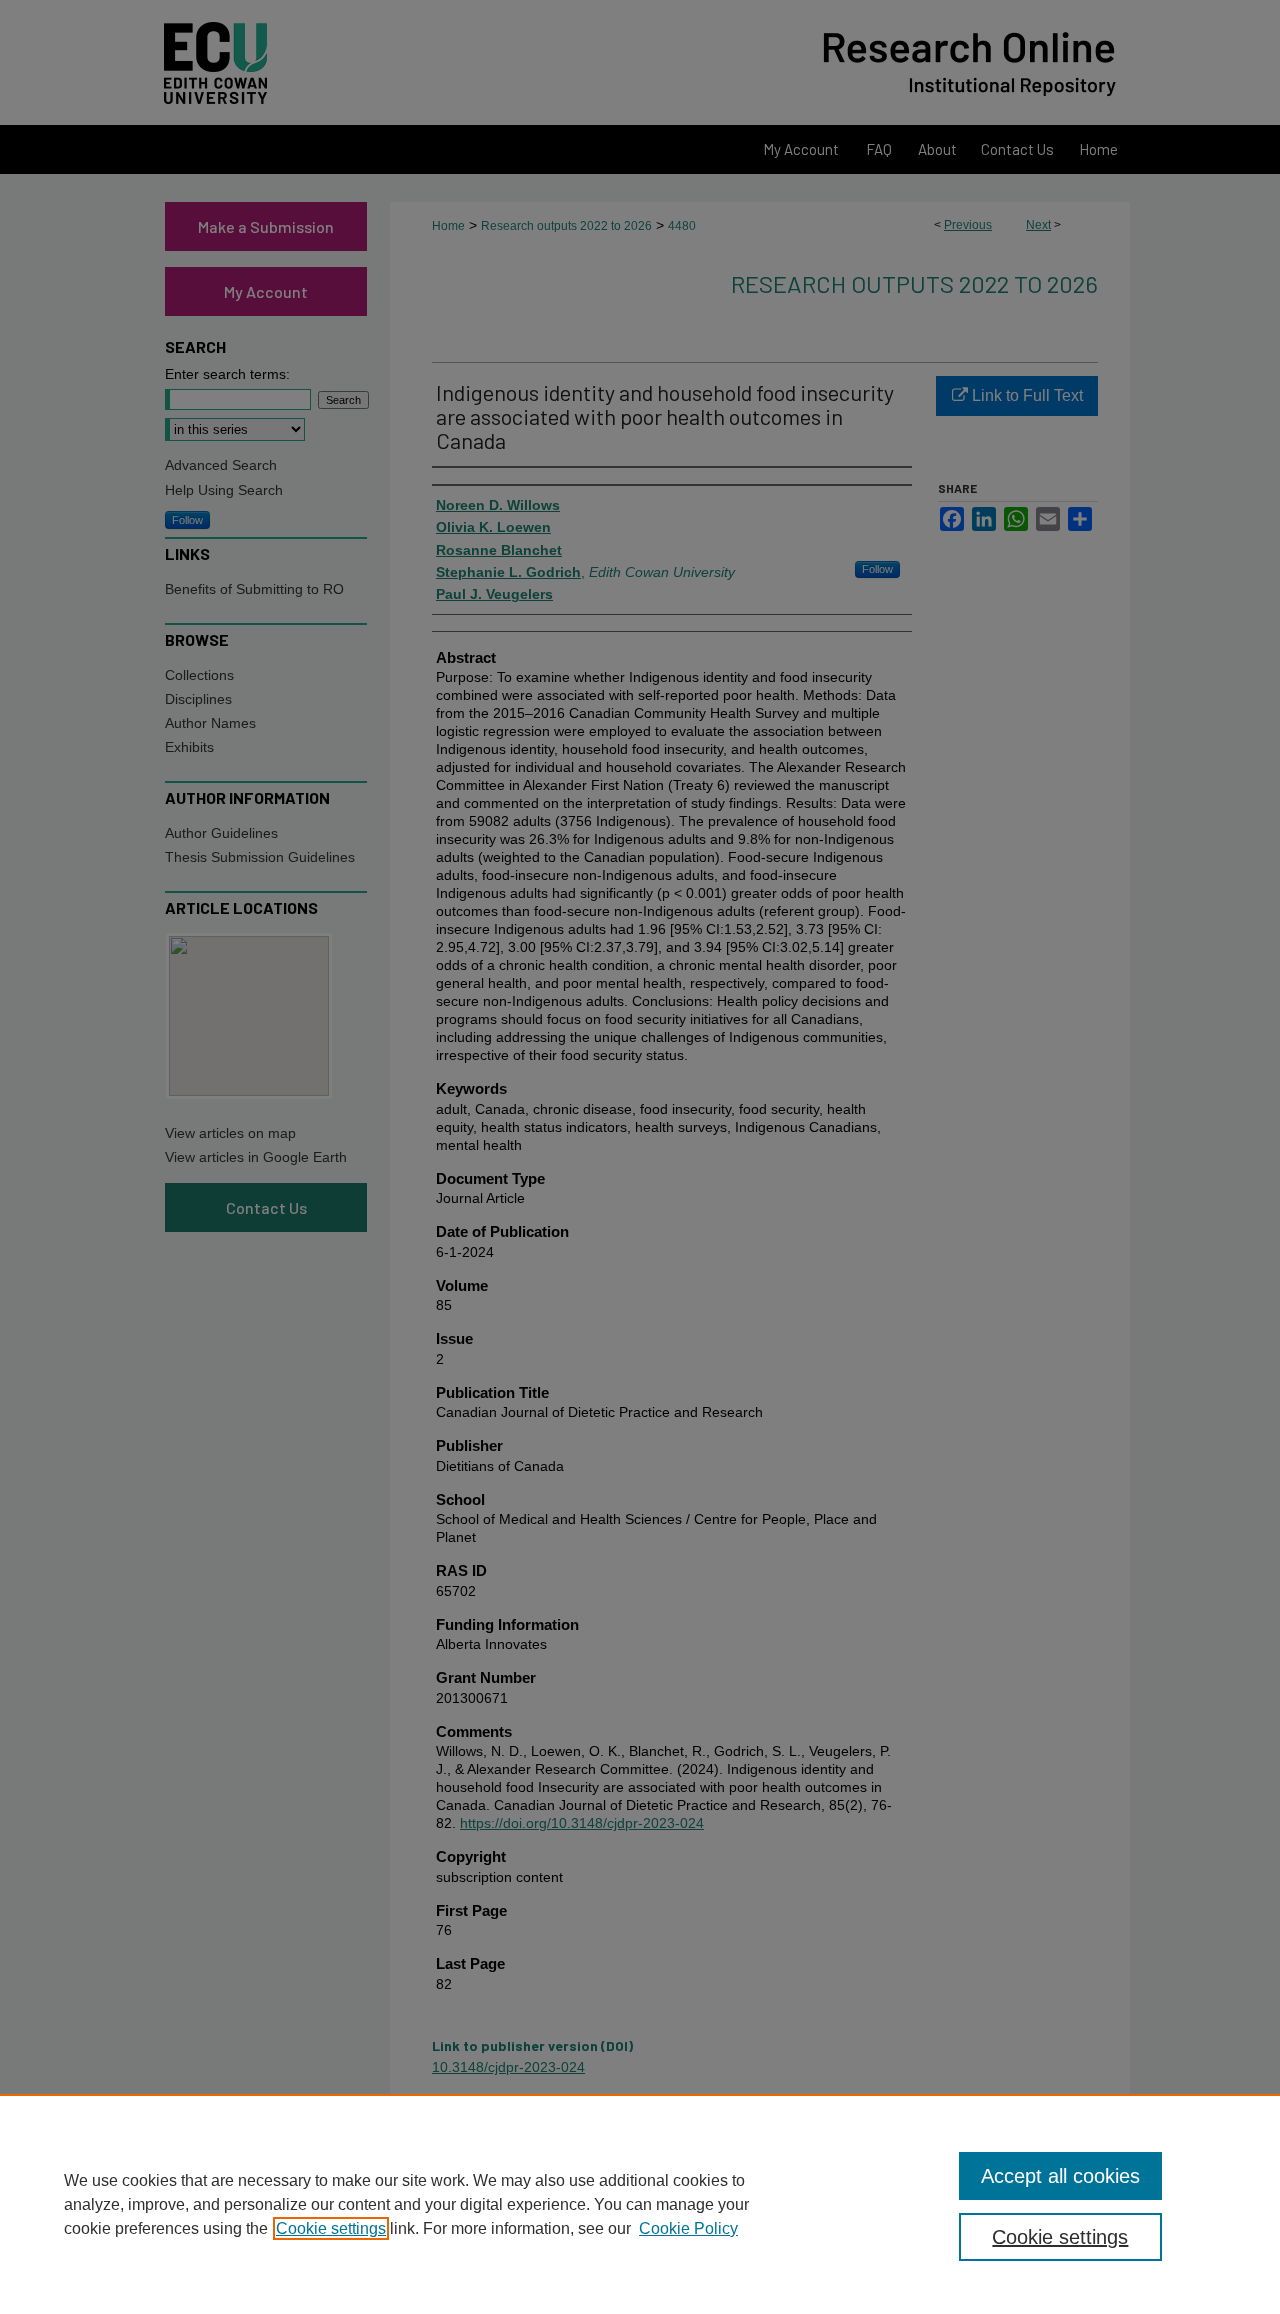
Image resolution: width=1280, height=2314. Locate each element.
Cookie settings (331, 2228)
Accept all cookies (1060, 2176)
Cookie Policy (688, 2228)
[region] (640, 2204)
